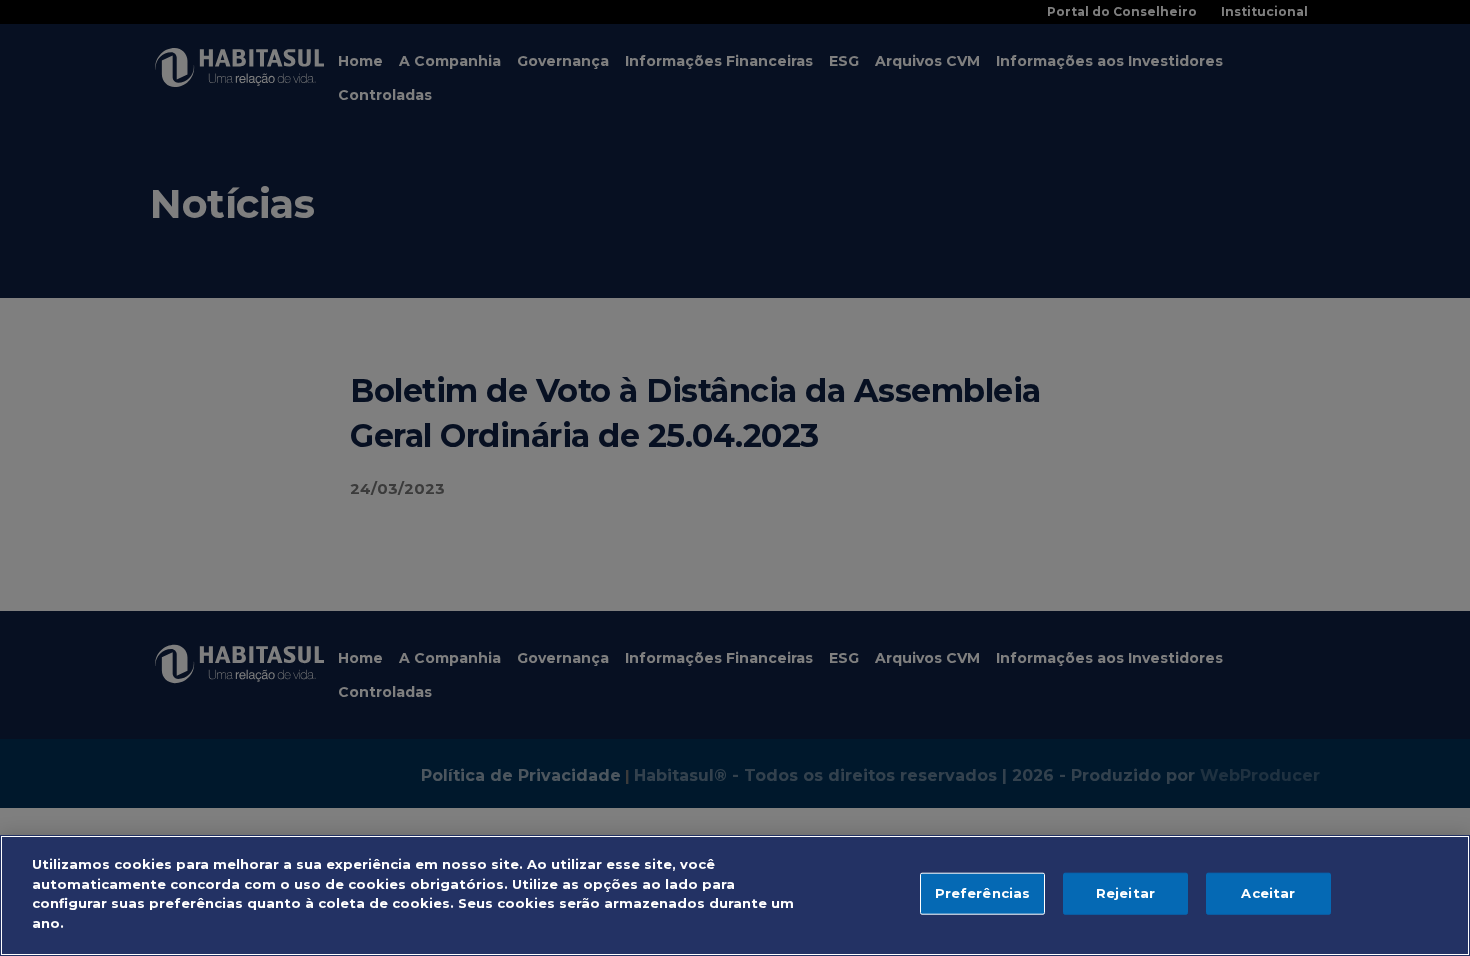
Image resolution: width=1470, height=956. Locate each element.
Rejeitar (1125, 893)
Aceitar (1268, 893)
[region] (735, 895)
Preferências (983, 893)
